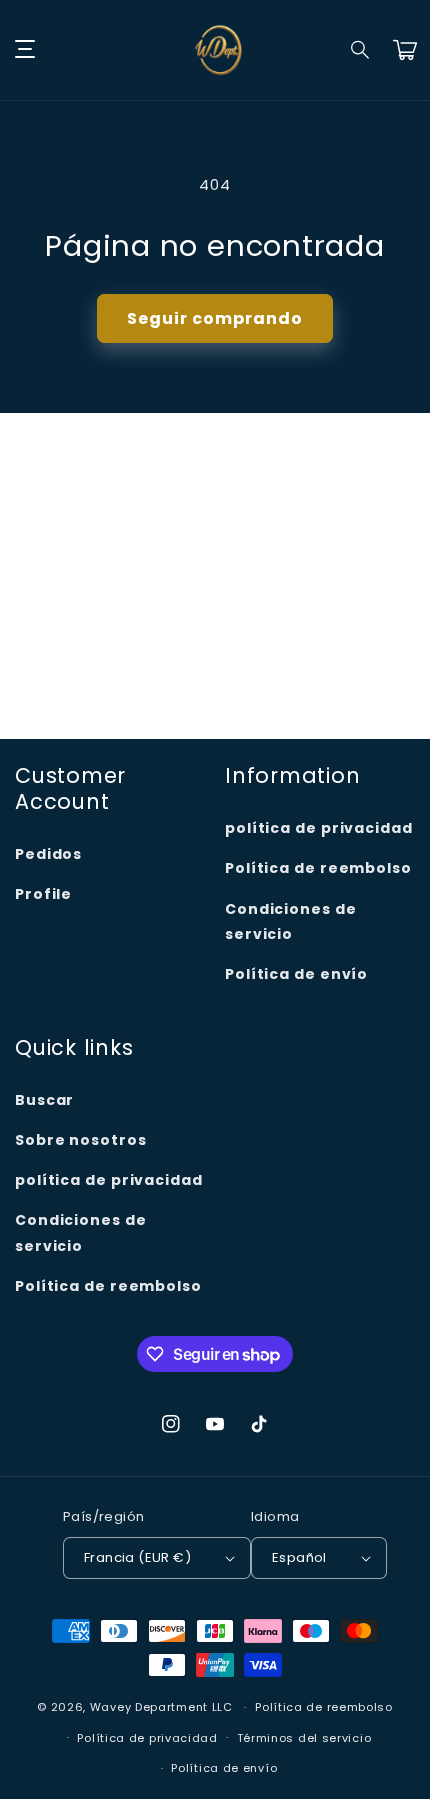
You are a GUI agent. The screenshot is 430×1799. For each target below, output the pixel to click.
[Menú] (25, 50)
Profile (43, 894)
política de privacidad (319, 828)
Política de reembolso (318, 868)
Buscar (44, 1100)
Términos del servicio (304, 1738)
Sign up (215, 675)
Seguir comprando (215, 318)
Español (299, 1557)
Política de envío (296, 974)
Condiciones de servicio (291, 921)
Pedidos (48, 854)
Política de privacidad (147, 1738)
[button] (361, 50)
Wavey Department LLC (161, 1707)
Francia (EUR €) (137, 1557)
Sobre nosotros (81, 1140)
